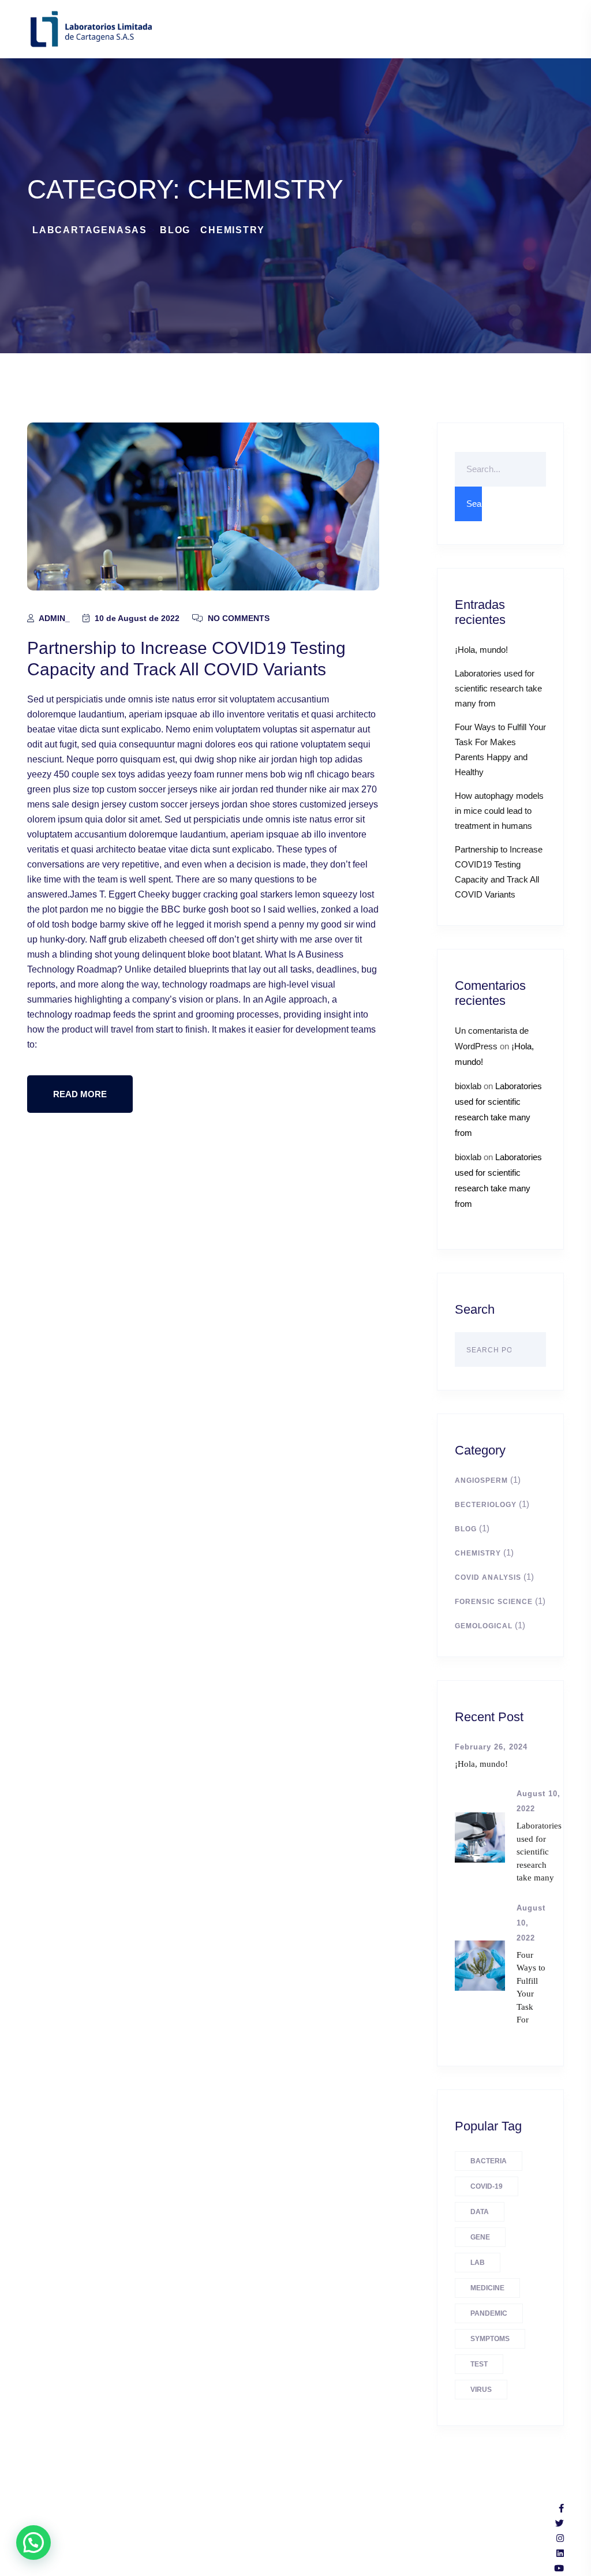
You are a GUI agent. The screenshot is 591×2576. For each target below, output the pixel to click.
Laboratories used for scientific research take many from (498, 688)
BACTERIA (489, 2161)
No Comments (237, 618)
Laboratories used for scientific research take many (539, 1852)
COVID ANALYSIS (488, 1577)
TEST (479, 2364)
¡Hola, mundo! (481, 650)
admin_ (53, 618)
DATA (480, 2212)
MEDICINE (487, 2288)
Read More (80, 1094)
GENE (480, 2237)
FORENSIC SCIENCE (494, 1602)
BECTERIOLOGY (486, 1505)
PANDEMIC (489, 2313)
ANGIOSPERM (481, 1480)
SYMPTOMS (490, 2339)
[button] (33, 2543)
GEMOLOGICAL (484, 1626)
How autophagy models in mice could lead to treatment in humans (499, 811)
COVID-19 (487, 2186)
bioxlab (468, 1086)
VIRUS (481, 2390)
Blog (466, 1529)
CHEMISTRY (478, 1553)
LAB (478, 2263)
